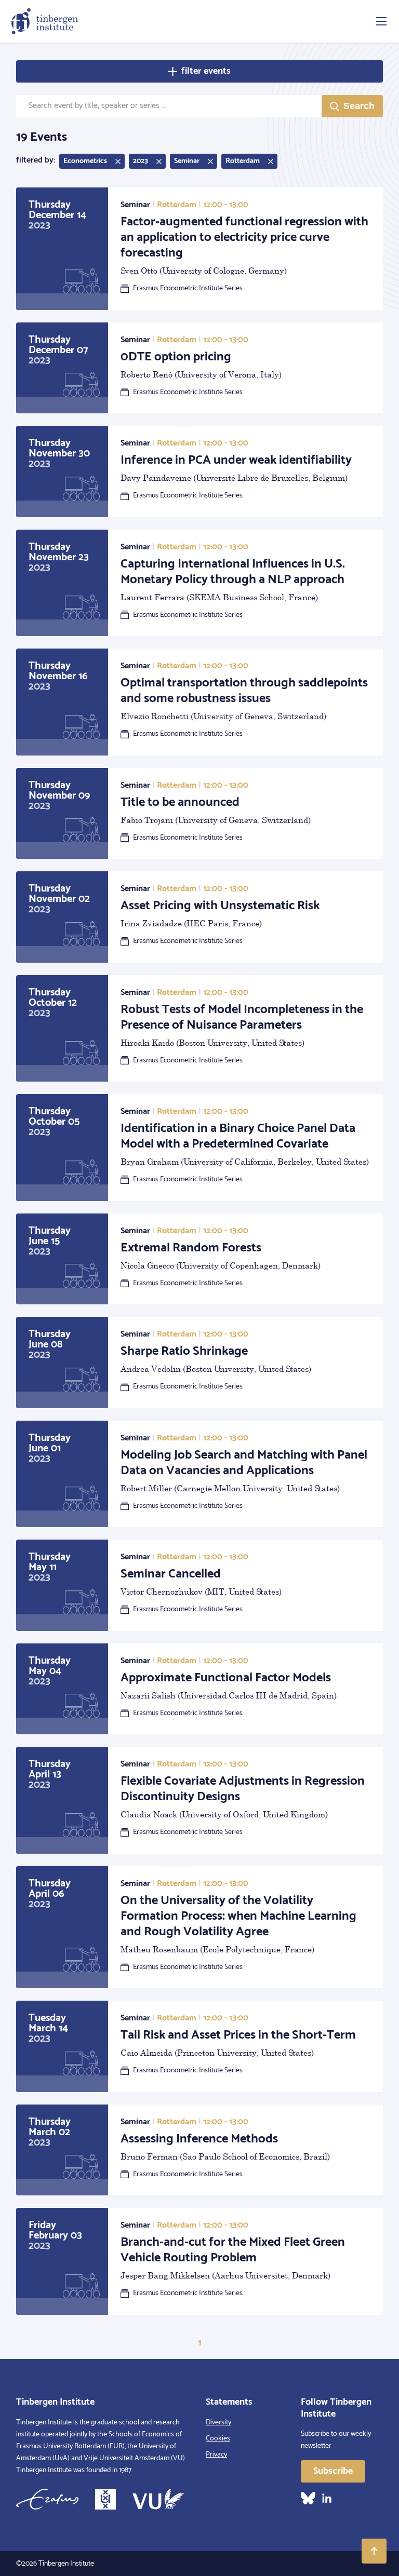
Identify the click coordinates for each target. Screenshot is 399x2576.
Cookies (218, 2439)
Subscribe (333, 2471)
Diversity (218, 2423)
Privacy (216, 2455)
